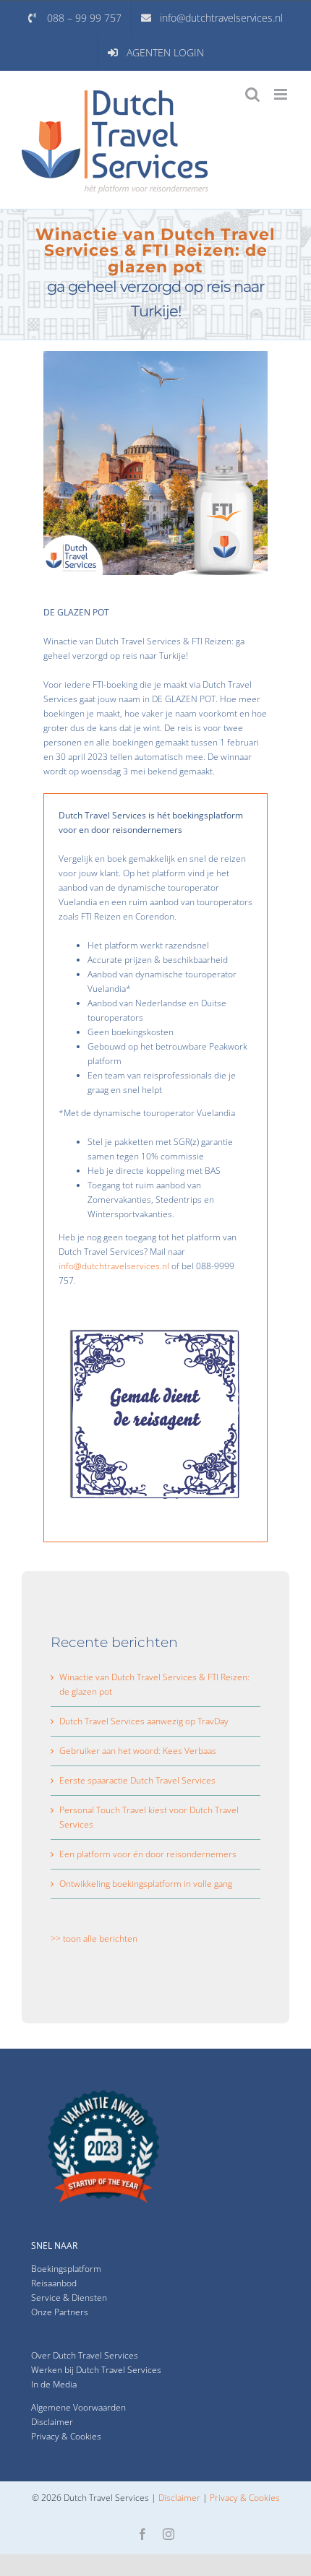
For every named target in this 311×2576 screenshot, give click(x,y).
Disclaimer (52, 2422)
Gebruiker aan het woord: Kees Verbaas (138, 1751)
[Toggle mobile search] (252, 94)
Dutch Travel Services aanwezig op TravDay (144, 1721)
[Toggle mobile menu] (282, 94)
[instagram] (169, 2534)
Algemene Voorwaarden (78, 2407)
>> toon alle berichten (94, 1939)
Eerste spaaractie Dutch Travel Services (137, 1780)
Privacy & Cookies (245, 2498)
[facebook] (142, 2534)
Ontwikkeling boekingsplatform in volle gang (146, 1884)
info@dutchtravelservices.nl (114, 1266)
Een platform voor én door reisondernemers (148, 1854)
